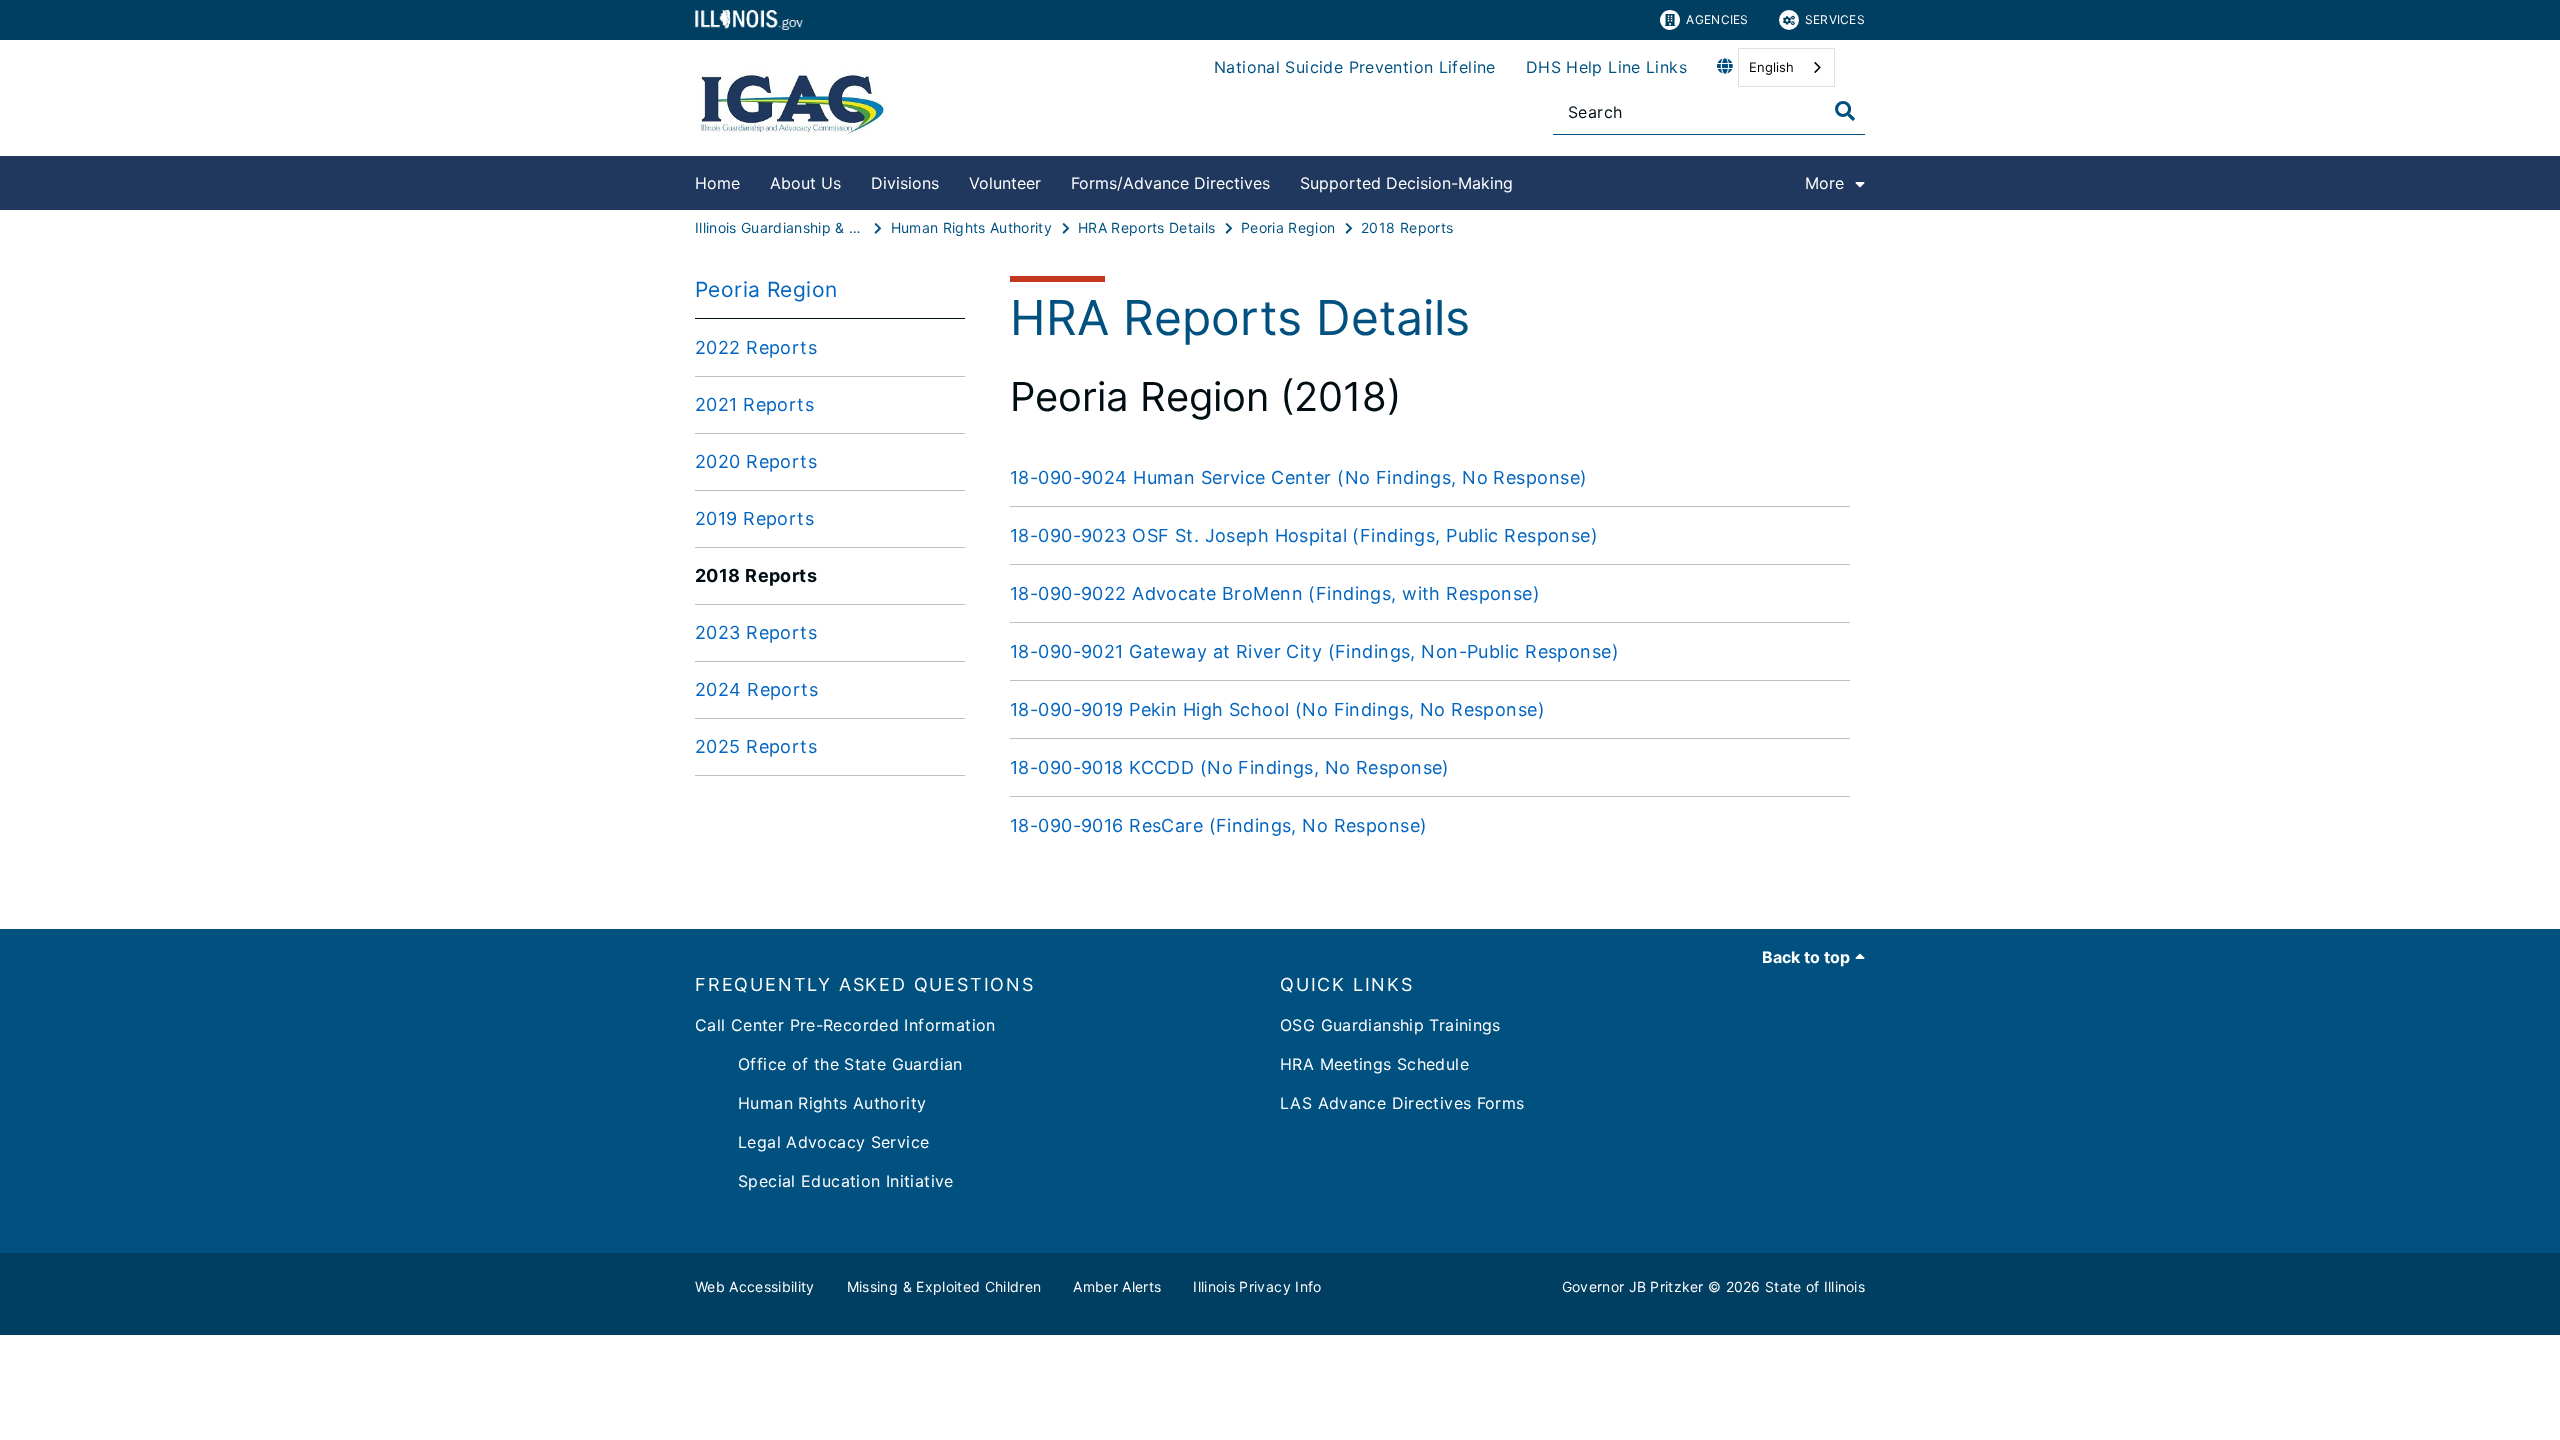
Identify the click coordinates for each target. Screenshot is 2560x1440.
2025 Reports (756, 746)
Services (1835, 19)
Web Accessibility (755, 1286)
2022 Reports (756, 347)
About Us (805, 183)
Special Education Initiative (824, 1181)
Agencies (1717, 19)
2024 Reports (756, 689)
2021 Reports (754, 404)
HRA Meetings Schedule (1374, 1064)
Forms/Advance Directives (1170, 183)
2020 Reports (756, 461)
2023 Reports (756, 632)
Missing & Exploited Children (944, 1286)
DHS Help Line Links (1606, 67)
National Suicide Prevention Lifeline (1355, 67)
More (1824, 183)
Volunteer (1005, 183)
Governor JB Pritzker (1633, 1286)
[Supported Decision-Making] (1528, 179)
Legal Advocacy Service (812, 1142)
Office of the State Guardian (829, 1064)
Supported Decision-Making (1406, 183)
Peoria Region (766, 289)
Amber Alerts (1117, 1286)
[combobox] (1786, 67)
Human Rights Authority (810, 1103)
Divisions (905, 183)
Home (717, 183)
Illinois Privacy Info (1257, 1286)
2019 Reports (754, 518)
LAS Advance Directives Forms (1402, 1103)
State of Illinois (1815, 1286)
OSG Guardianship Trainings (1390, 1025)
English (1771, 67)
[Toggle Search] (1845, 111)
